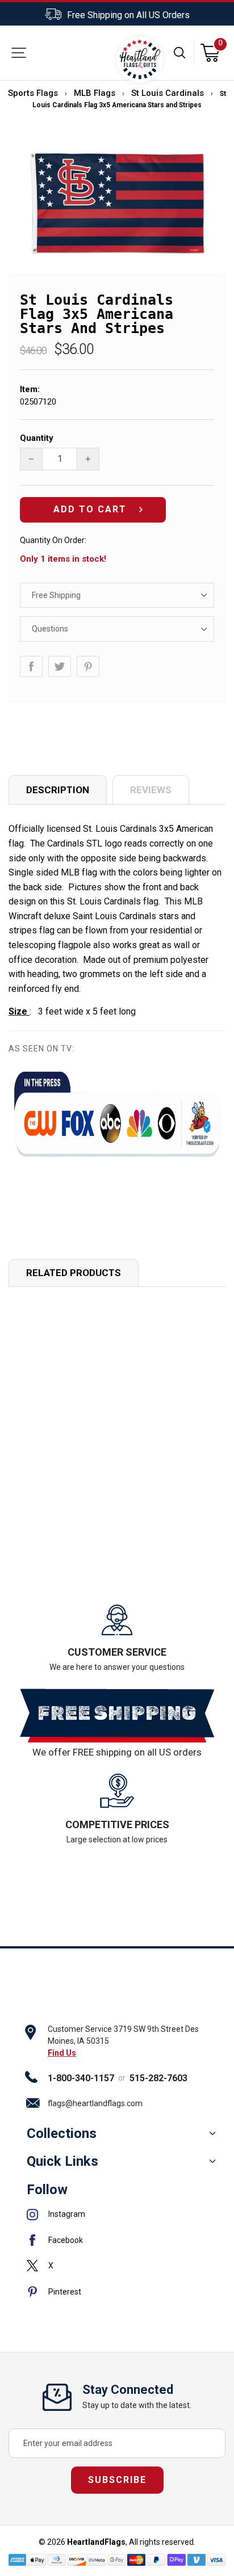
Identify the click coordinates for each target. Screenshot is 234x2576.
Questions (50, 629)
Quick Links (62, 2161)
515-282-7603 (158, 2078)
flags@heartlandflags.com (95, 2103)
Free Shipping (56, 595)
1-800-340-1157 (81, 2078)
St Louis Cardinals (168, 93)
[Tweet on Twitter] (60, 666)
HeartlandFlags (96, 2542)
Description (58, 790)
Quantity (37, 438)
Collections (62, 2133)
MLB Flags (95, 93)
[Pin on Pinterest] (88, 666)
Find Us (62, 2053)
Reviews (151, 790)
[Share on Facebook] (31, 666)
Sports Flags (33, 93)
